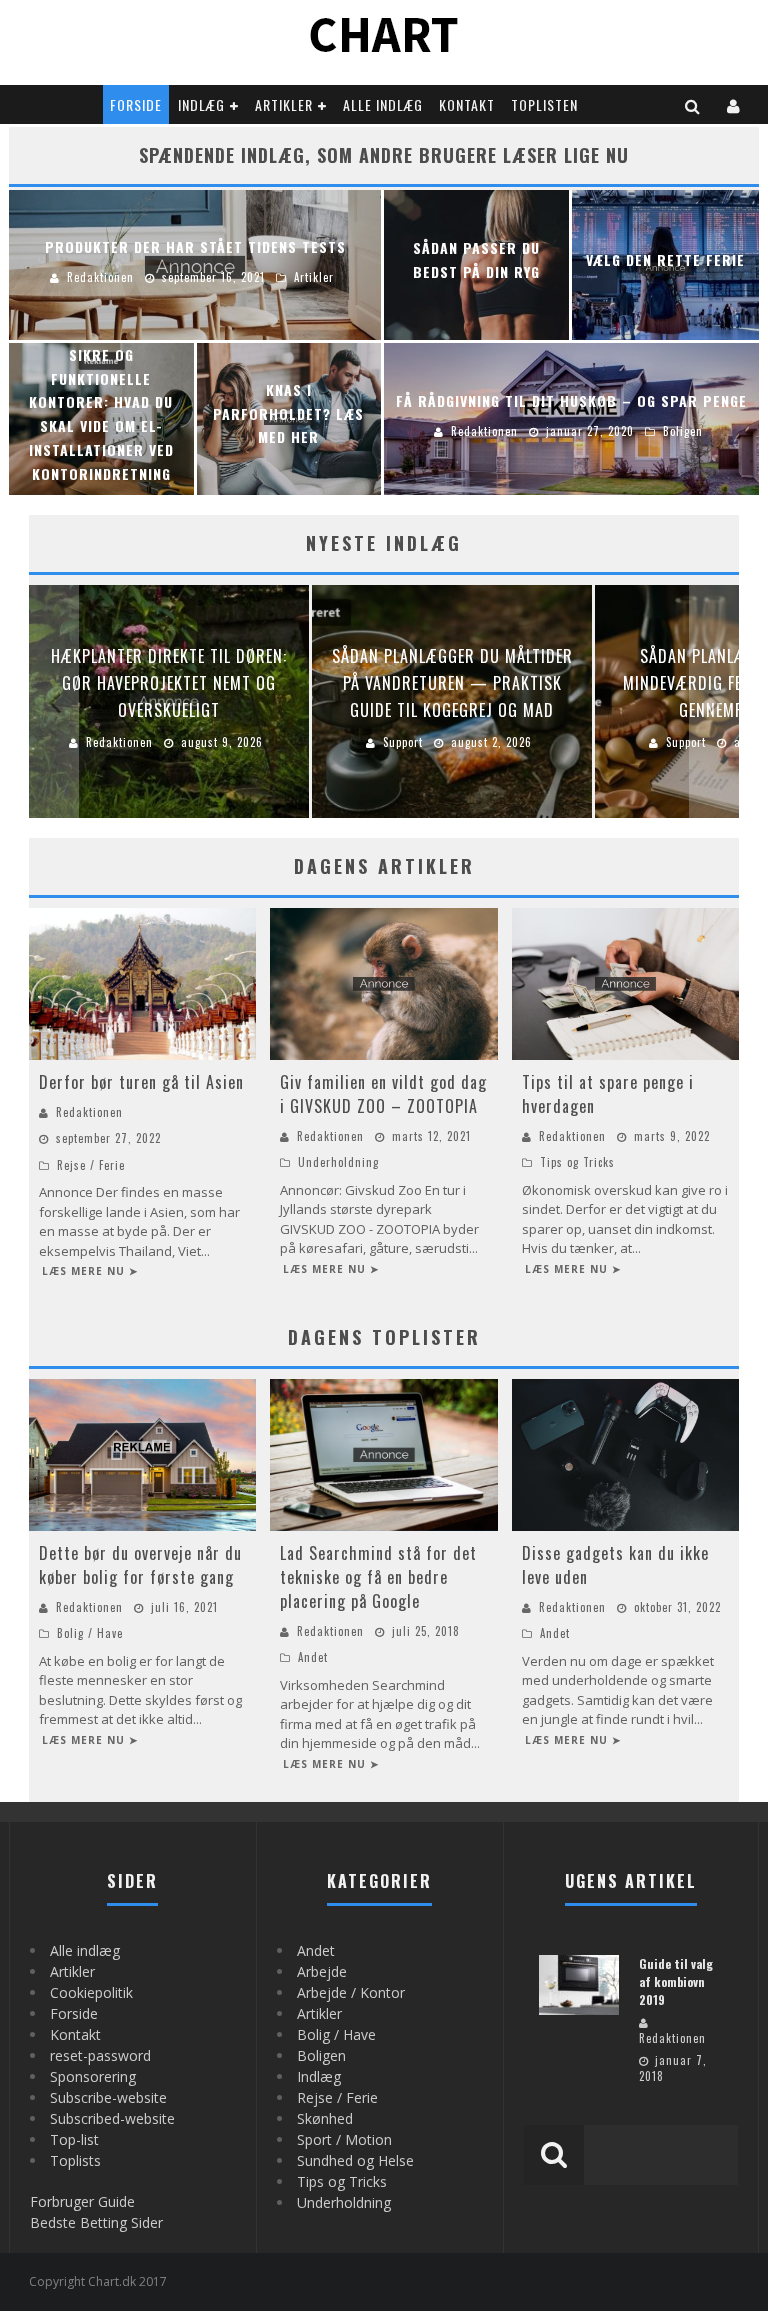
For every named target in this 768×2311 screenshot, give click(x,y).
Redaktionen (89, 1112)
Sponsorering (93, 2076)
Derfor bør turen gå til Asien (141, 1082)
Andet (313, 1657)
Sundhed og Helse (355, 2160)
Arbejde (322, 1971)
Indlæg (201, 104)
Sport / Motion (344, 2139)
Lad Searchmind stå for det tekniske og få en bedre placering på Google (378, 1577)
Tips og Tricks (577, 1162)
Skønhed (325, 2118)
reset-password (100, 2055)
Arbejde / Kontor (351, 1992)
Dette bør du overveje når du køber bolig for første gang (140, 1565)
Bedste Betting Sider (96, 2222)
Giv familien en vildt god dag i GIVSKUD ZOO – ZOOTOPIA (383, 1094)
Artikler (284, 104)
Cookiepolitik (91, 1992)
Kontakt (467, 104)
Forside (136, 104)
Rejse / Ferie (91, 1165)
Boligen (321, 2055)
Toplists (75, 2160)
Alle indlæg (383, 104)
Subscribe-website (108, 2097)
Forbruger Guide (82, 2201)
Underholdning (338, 1162)
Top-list (74, 2139)
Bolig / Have (90, 1633)
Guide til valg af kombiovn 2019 (676, 1981)
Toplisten (544, 104)
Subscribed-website (112, 2118)
